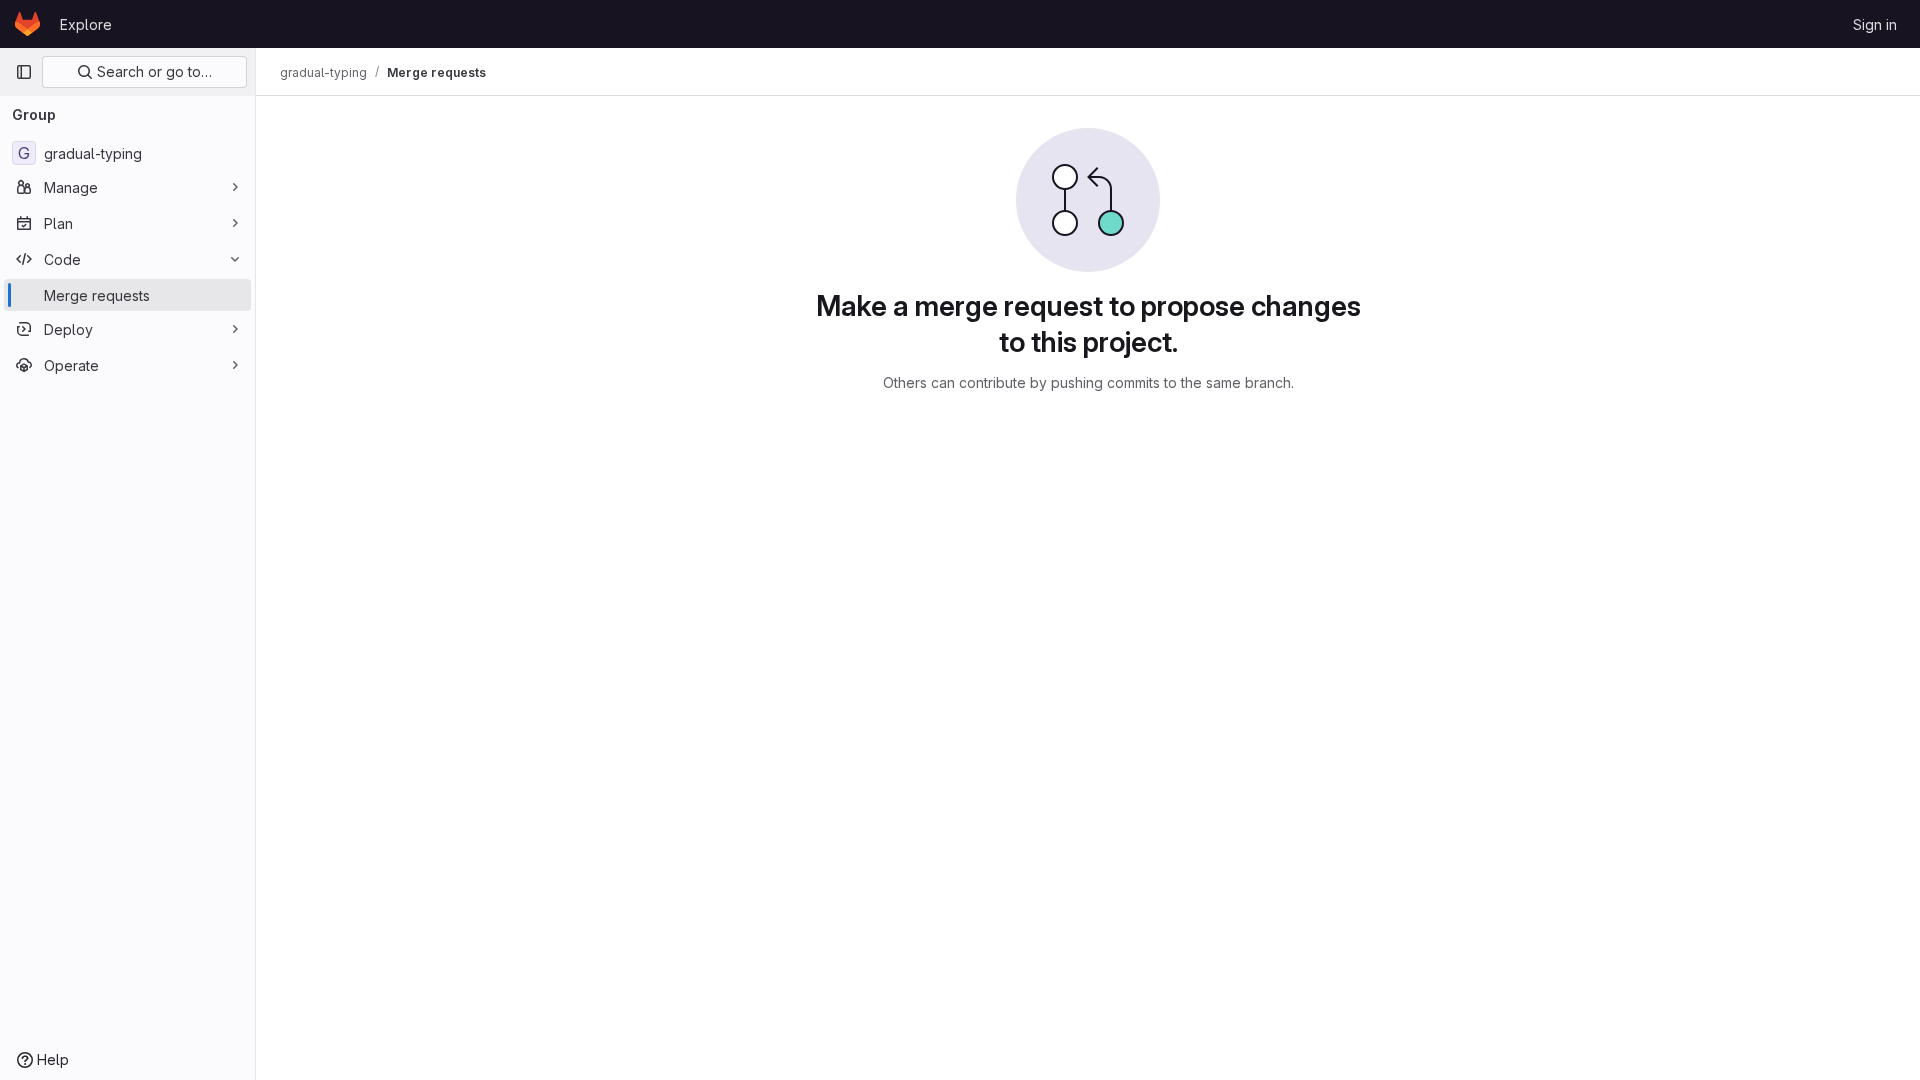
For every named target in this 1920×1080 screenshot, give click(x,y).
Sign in (1875, 24)
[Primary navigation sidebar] (24, 72)
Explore (86, 24)
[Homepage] (27, 24)
